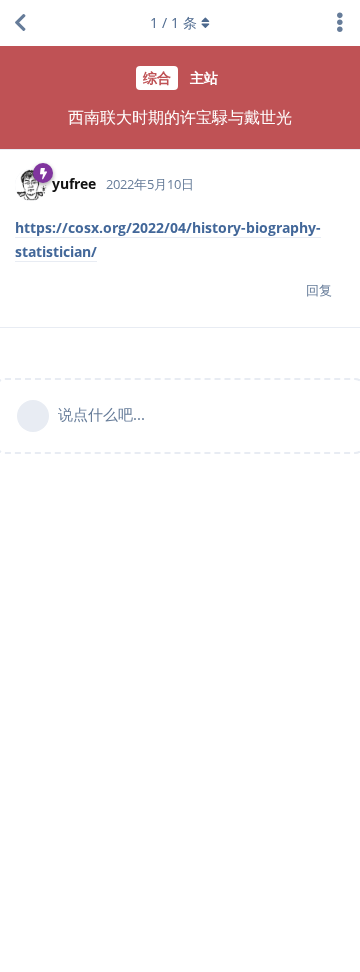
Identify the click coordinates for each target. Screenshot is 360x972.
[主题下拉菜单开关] (340, 23)
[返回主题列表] (20, 23)
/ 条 (173, 22)
